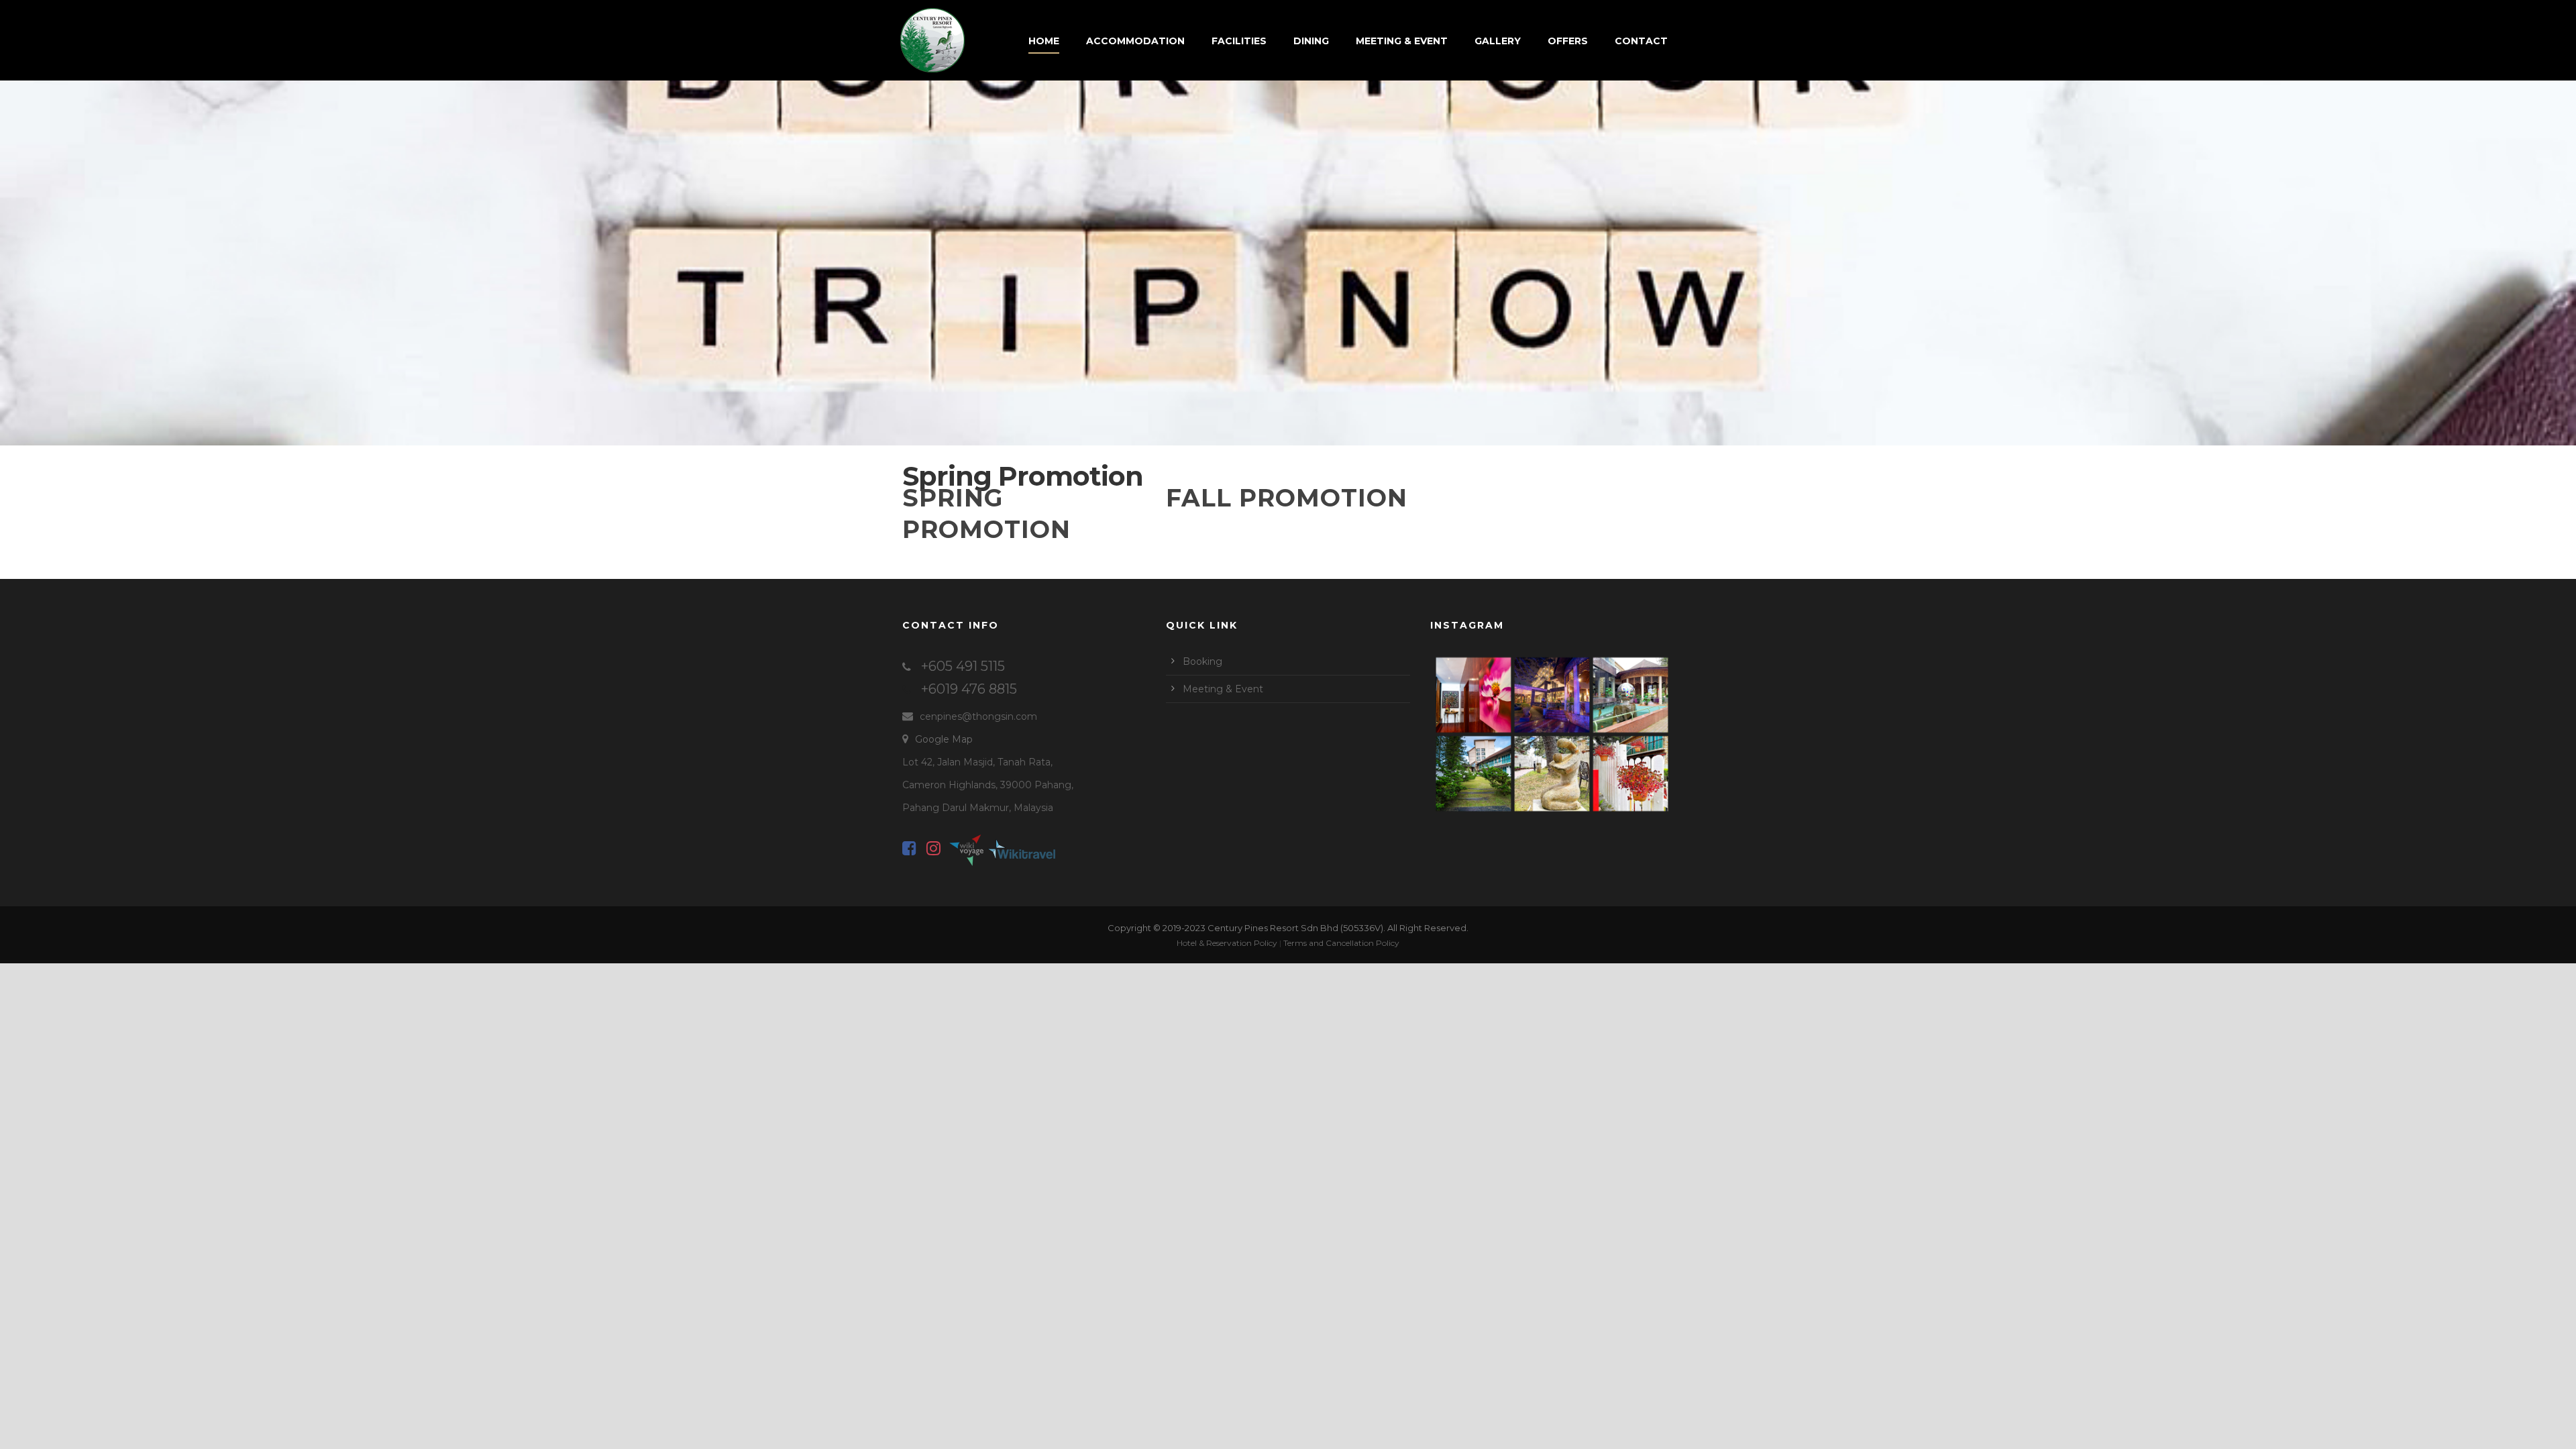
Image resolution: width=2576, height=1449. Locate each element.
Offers (1568, 41)
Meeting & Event (1402, 41)
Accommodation (1135, 41)
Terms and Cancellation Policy (1341, 943)
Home (1044, 41)
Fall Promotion (1287, 498)
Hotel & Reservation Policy (1227, 943)
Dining (1311, 41)
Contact (1641, 41)
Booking (1202, 661)
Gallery (1498, 41)
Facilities (1239, 41)
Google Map (944, 739)
